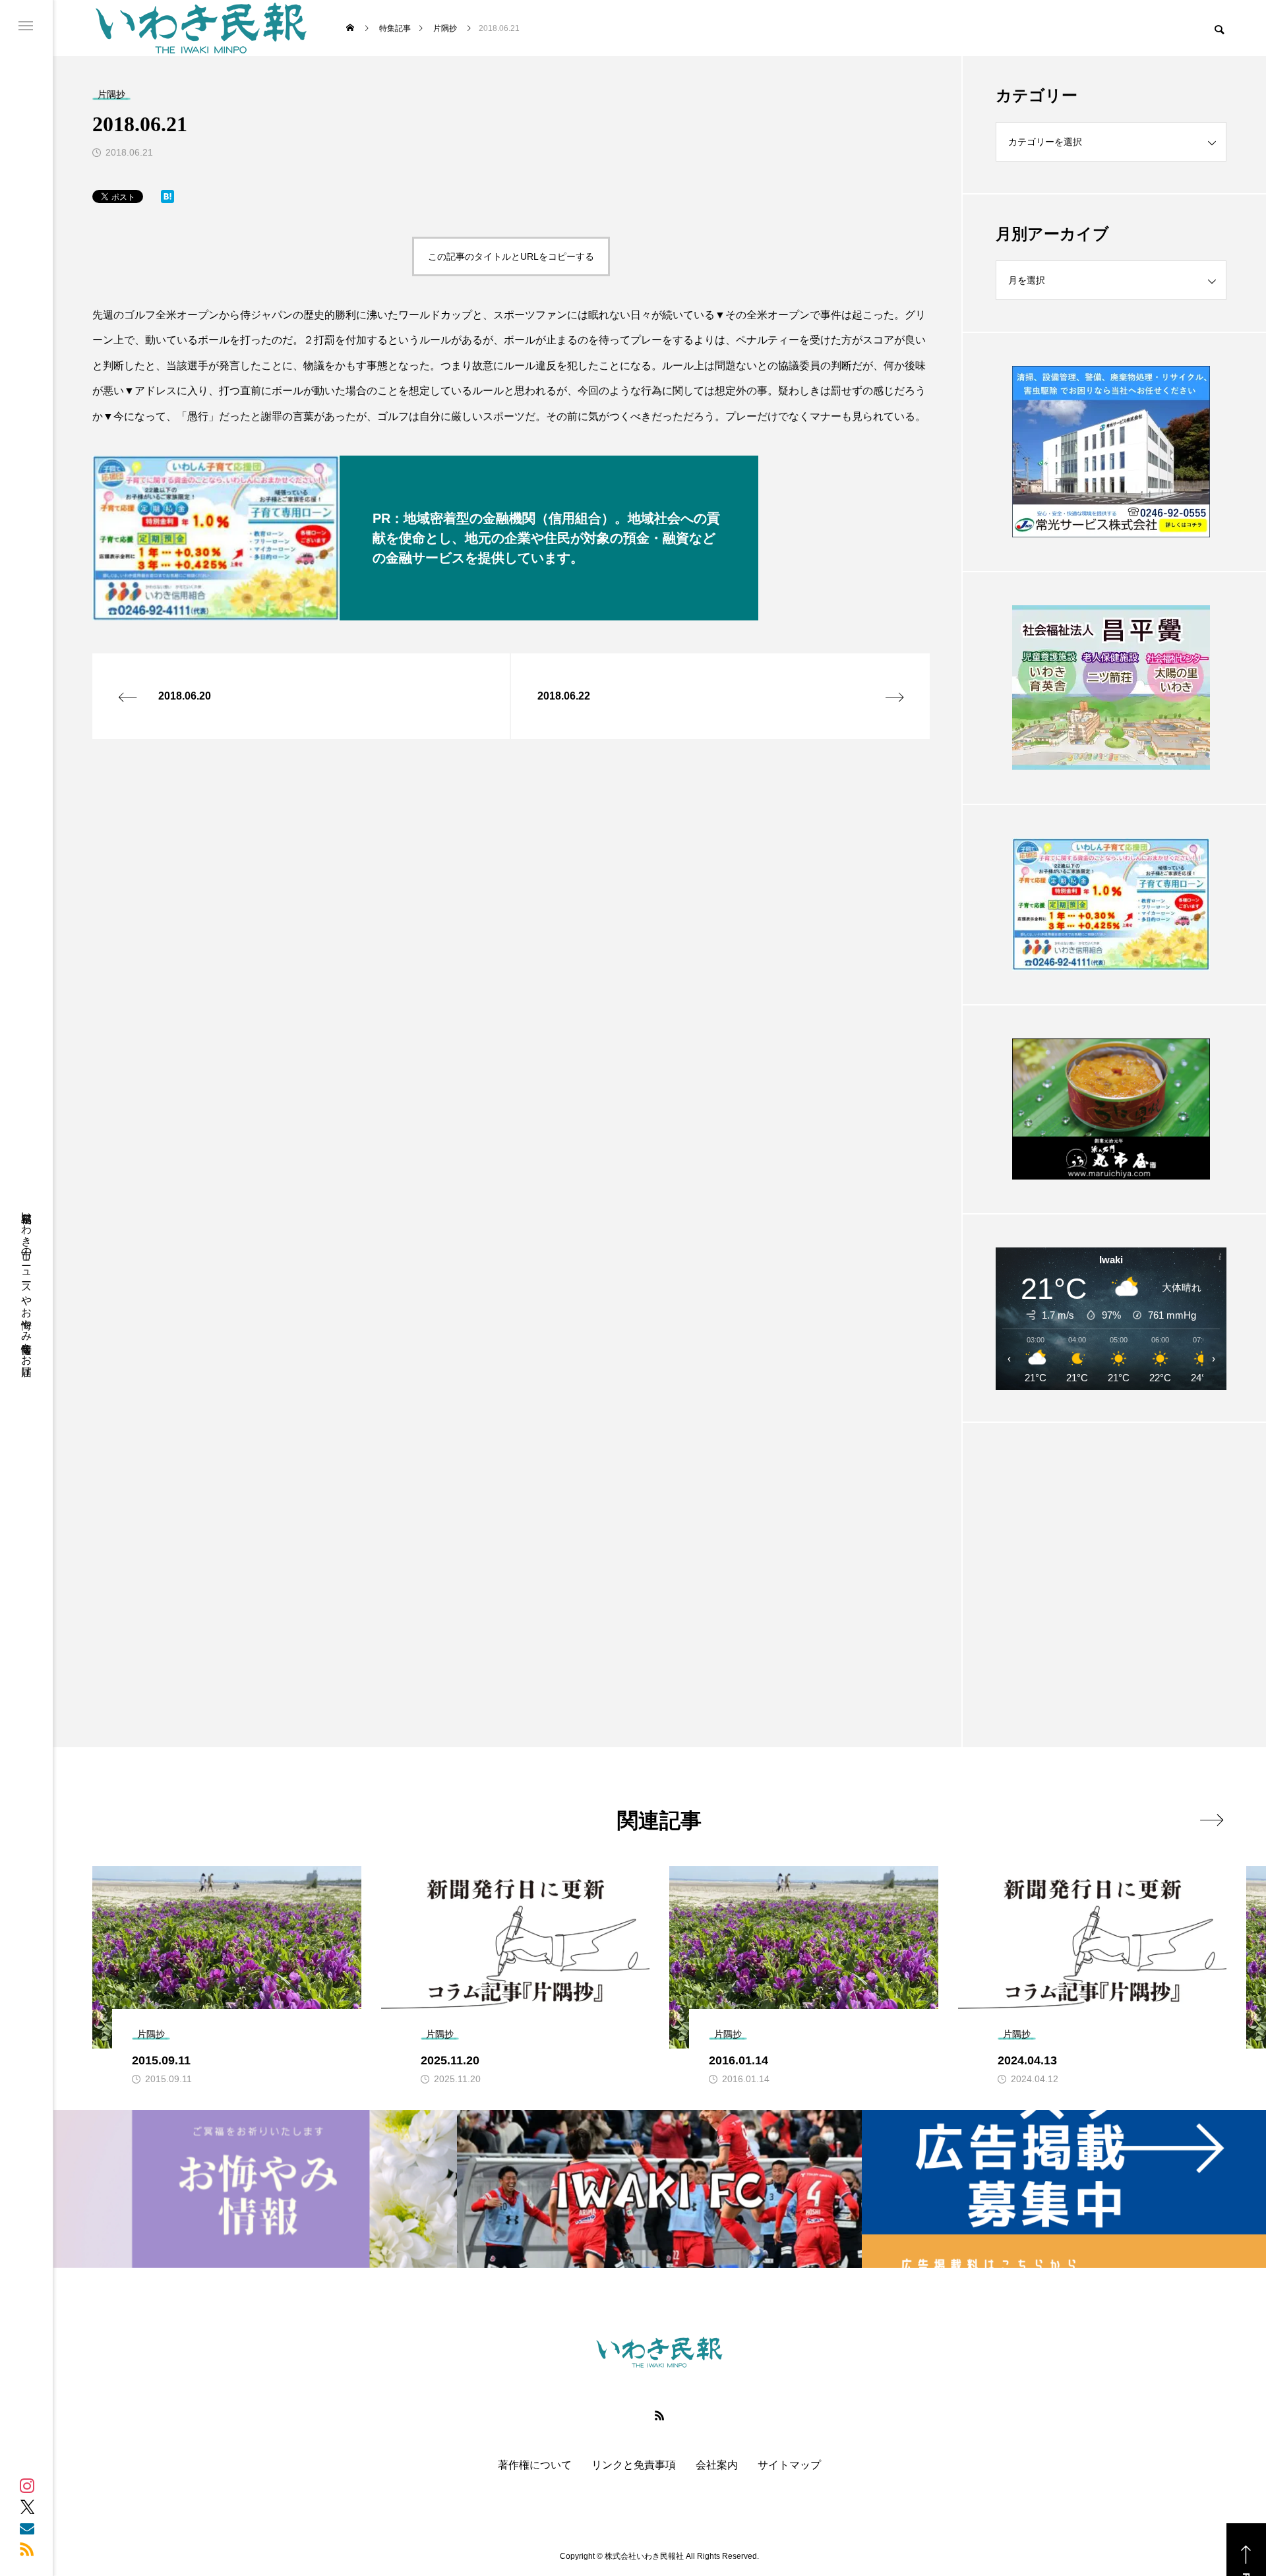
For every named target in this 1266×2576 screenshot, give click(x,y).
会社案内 (717, 2465)
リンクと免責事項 (634, 2465)
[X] (27, 2507)
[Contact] (27, 2528)
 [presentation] (1212, 1820)
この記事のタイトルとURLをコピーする (511, 256)
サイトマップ (789, 2465)
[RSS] (27, 2549)
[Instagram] (27, 2486)
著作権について (535, 2465)
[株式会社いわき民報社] (201, 28)
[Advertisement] (1111, 1552)
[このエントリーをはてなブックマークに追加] (167, 199)
